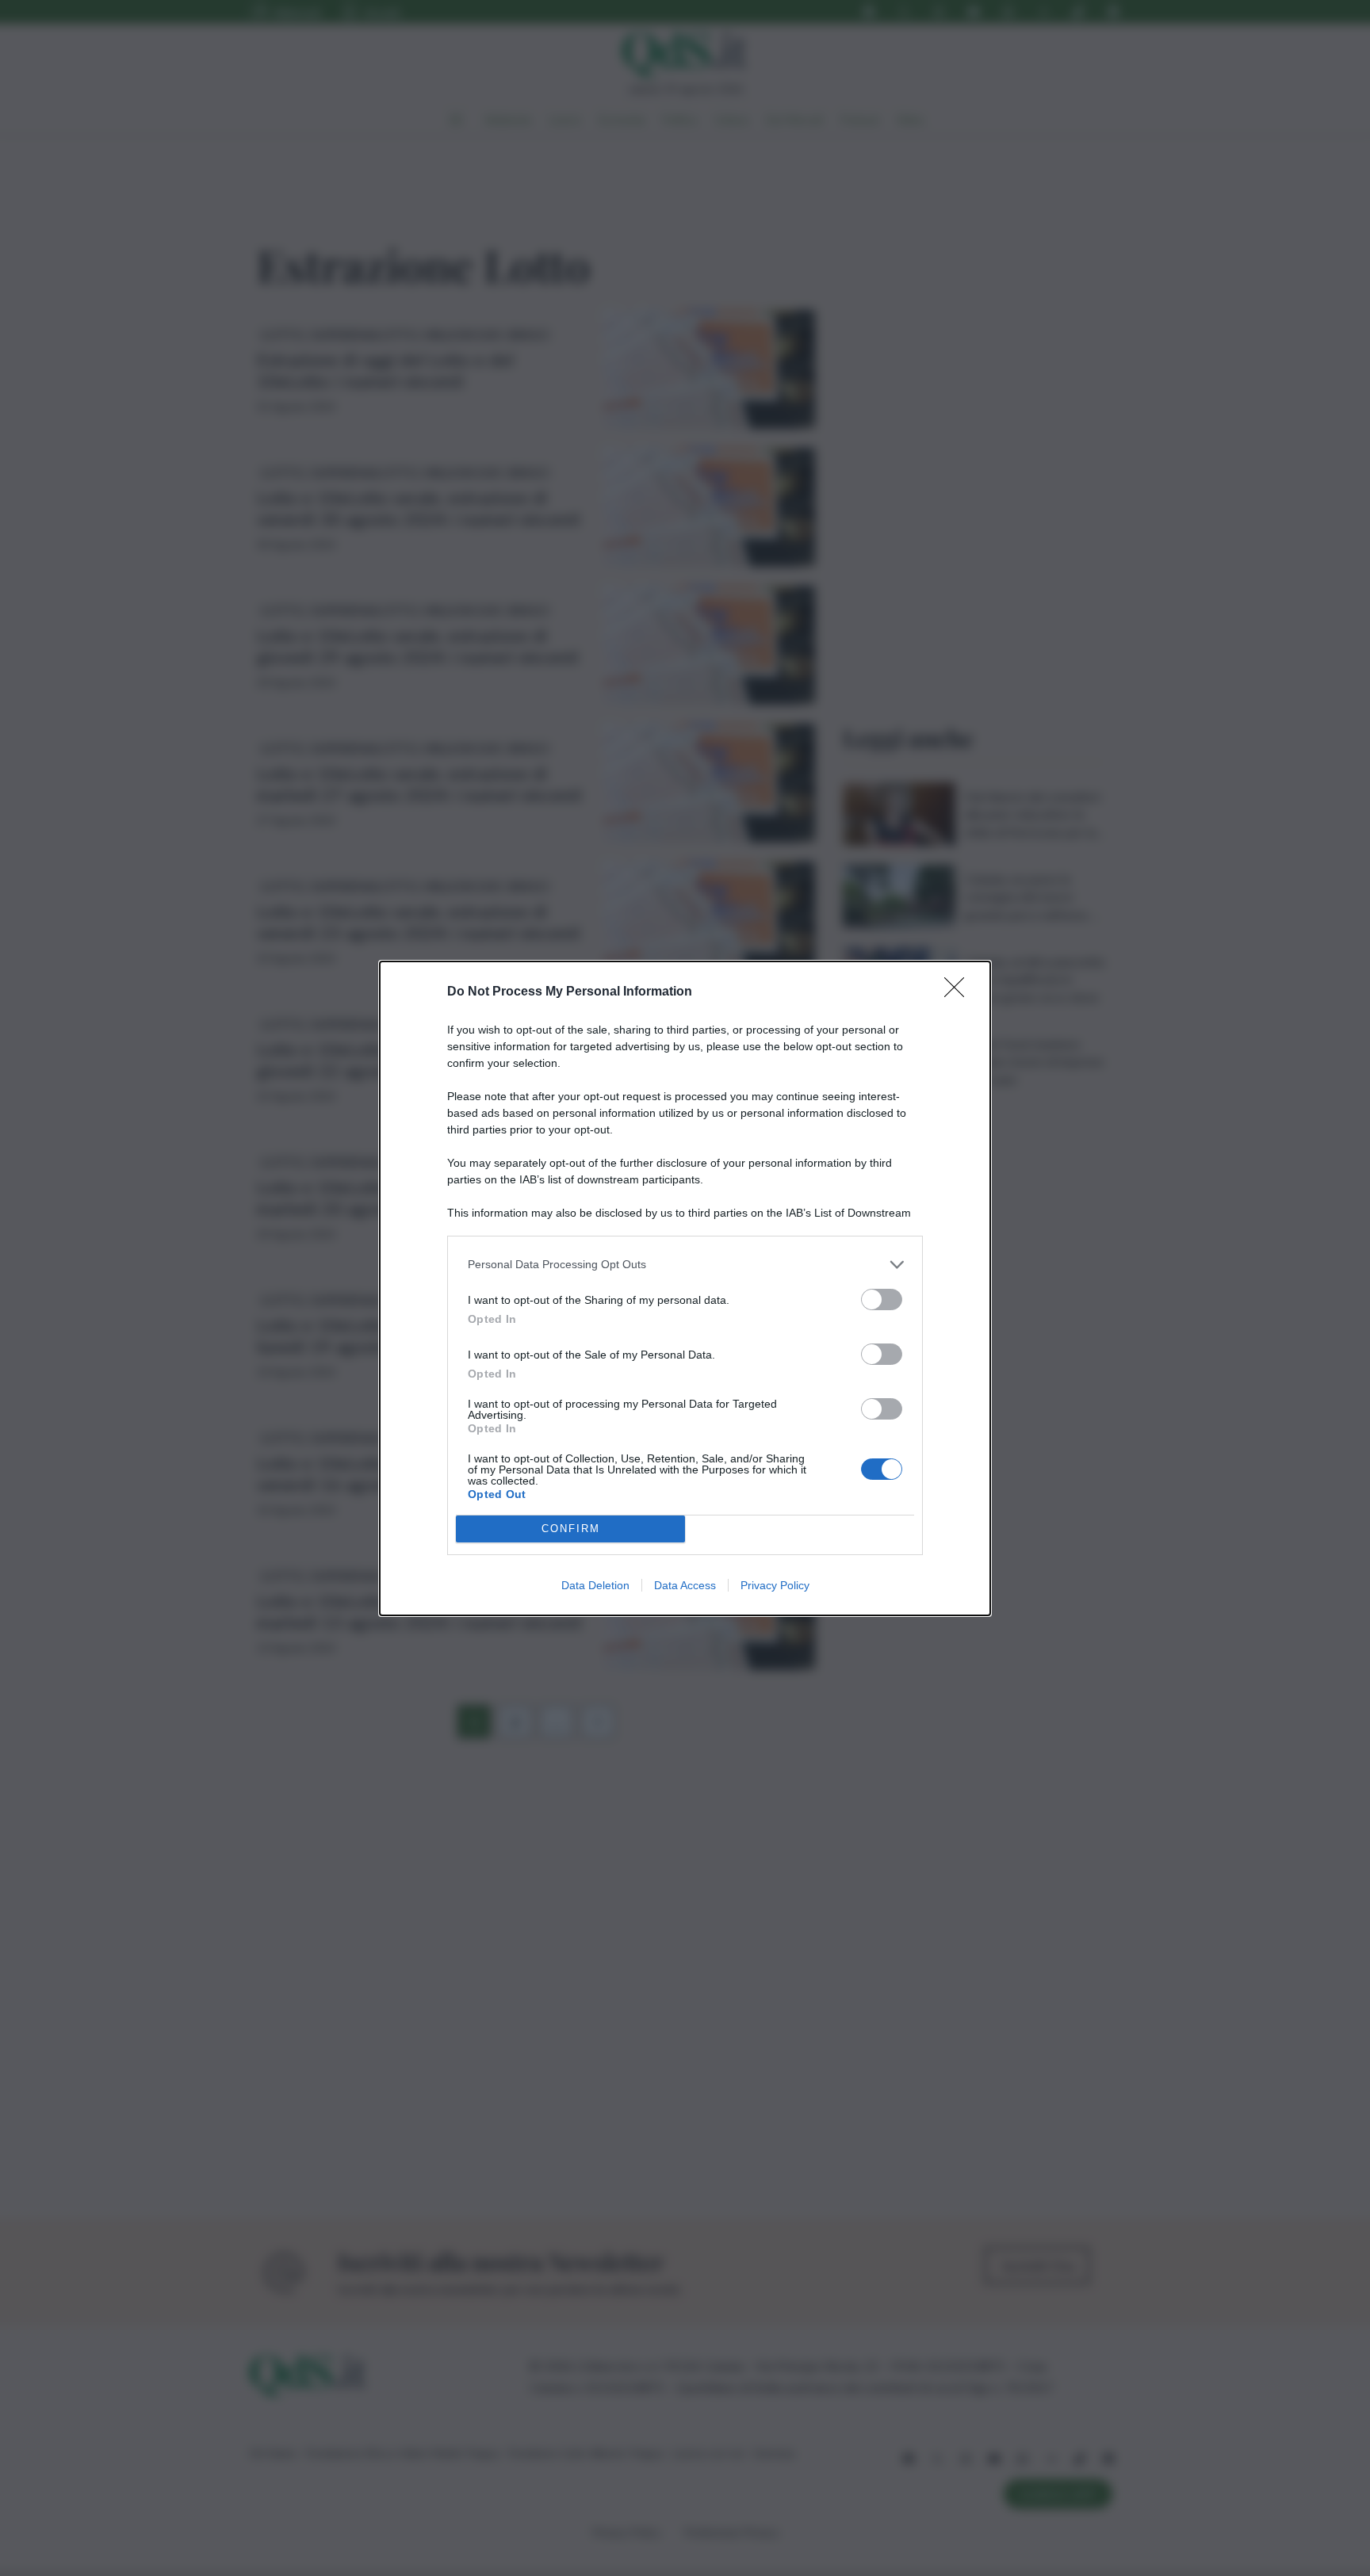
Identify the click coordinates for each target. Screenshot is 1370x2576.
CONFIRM (571, 1529)
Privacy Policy (775, 1585)
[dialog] (685, 1288)
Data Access (685, 1585)
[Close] (959, 992)
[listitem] (685, 1265)
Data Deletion (595, 1585)
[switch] (882, 1299)
